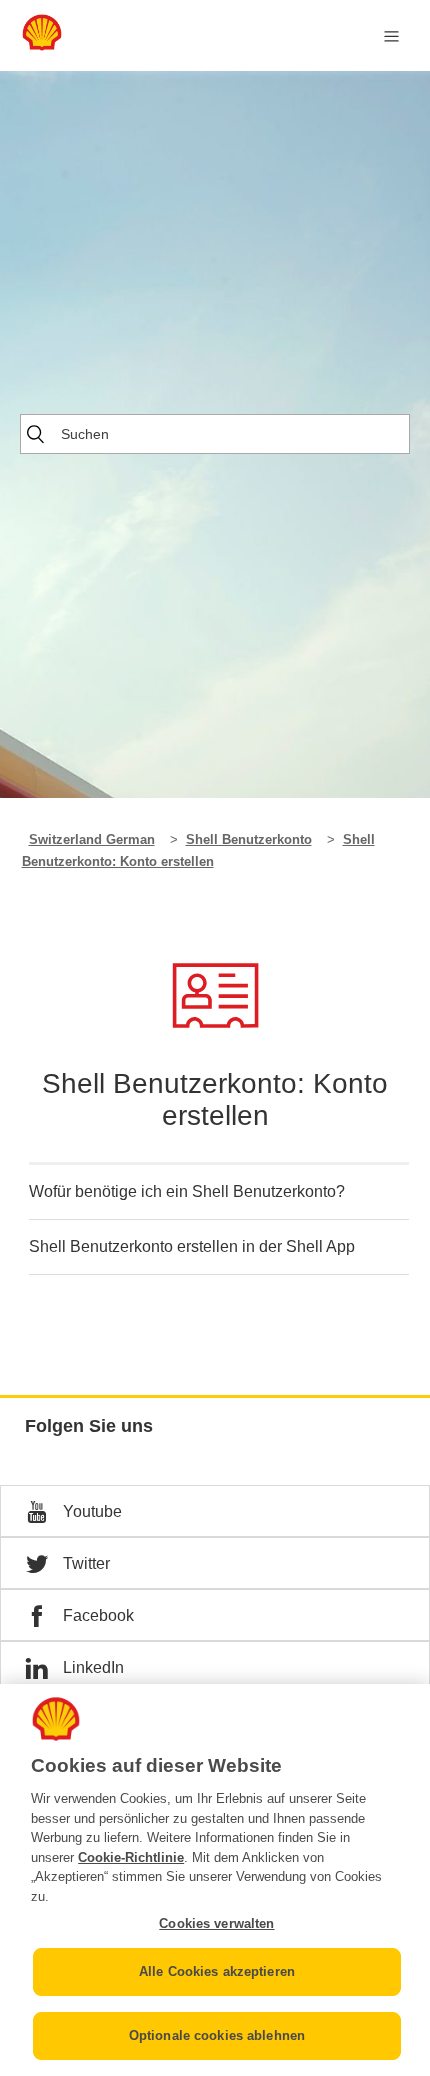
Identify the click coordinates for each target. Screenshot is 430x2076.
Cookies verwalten (216, 1923)
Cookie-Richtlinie (131, 1857)
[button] (215, 1511)
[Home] (42, 45)
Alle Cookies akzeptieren (217, 1971)
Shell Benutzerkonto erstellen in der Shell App (192, 1246)
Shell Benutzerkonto (249, 839)
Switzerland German (92, 839)
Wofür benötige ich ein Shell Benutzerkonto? (187, 1191)
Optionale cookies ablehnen (217, 2035)
